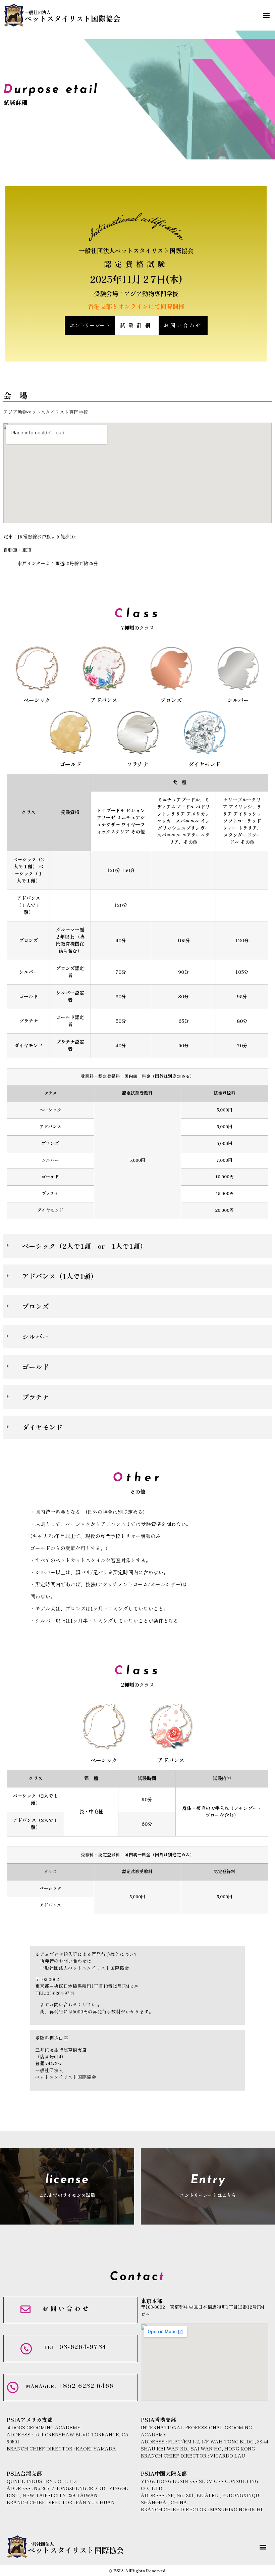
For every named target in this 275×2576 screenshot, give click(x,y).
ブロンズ (171, 700)
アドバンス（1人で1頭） (60, 1276)
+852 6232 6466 (70, 2386)
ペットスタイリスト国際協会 (72, 16)
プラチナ (137, 764)
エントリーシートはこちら (208, 2195)
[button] (266, 15)
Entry (208, 2180)
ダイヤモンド (205, 764)
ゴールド (70, 764)
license (67, 2180)
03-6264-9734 (75, 2347)
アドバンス (104, 700)
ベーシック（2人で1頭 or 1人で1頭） (84, 1246)
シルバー (238, 700)
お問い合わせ (66, 2308)
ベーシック (37, 700)
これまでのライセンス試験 (67, 2195)
